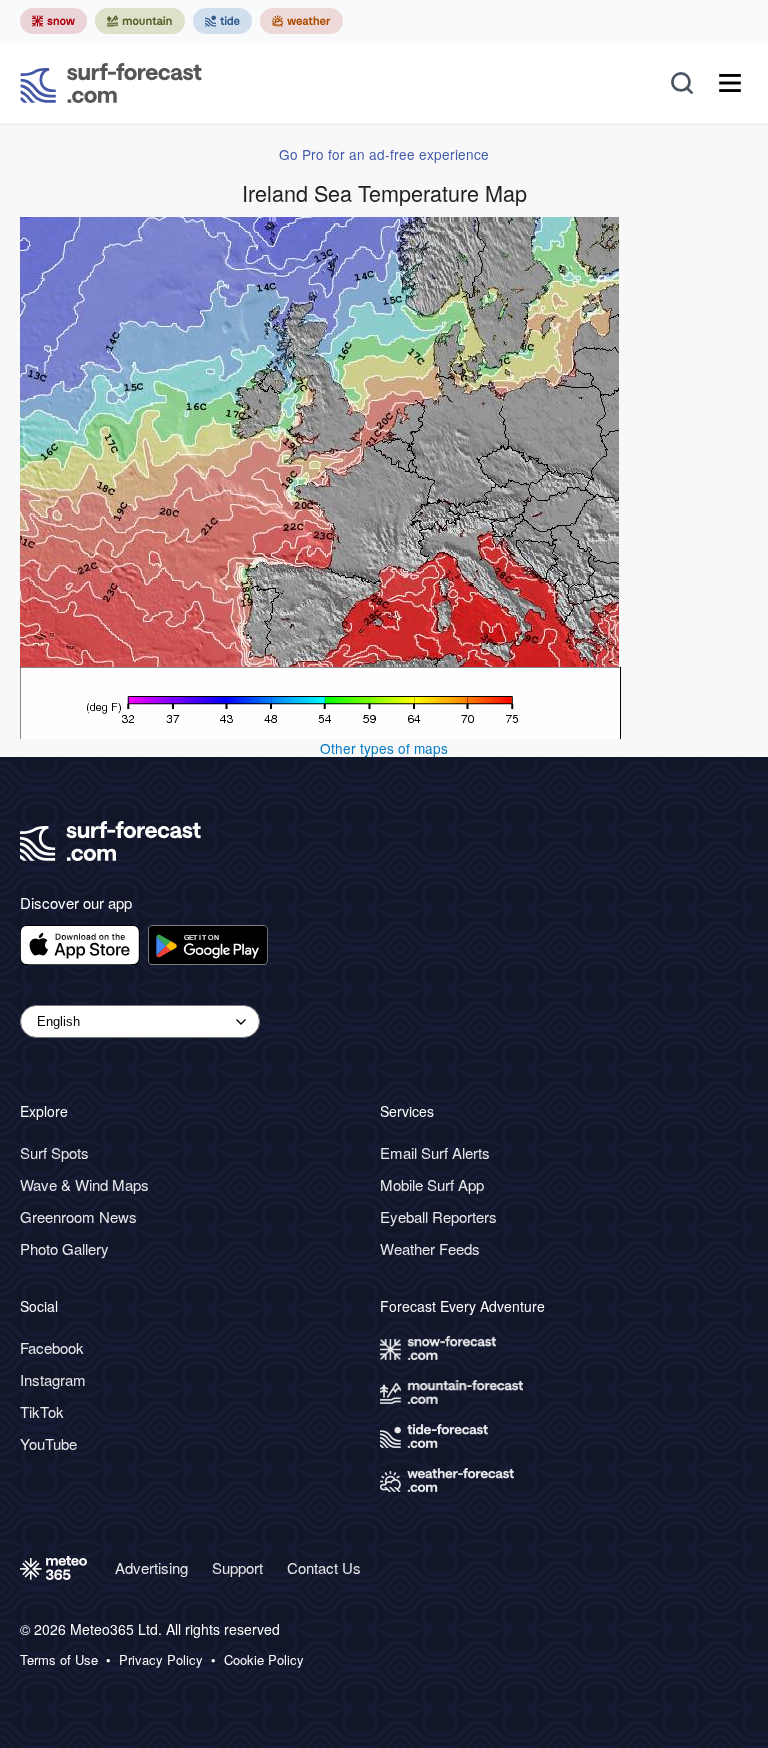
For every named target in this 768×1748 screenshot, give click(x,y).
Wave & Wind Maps (84, 1184)
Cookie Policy (264, 1660)
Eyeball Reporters (438, 1216)
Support (237, 1567)
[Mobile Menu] (730, 83)
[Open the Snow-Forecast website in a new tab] (53, 21)
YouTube (48, 1443)
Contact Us (324, 1567)
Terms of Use (59, 1660)
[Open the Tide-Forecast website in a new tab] (222, 21)
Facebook (52, 1347)
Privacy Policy (161, 1660)
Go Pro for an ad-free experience (384, 154)
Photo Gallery (64, 1248)
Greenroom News (78, 1216)
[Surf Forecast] (111, 83)
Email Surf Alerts (435, 1152)
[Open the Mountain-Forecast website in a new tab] (140, 21)
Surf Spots (54, 1152)
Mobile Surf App (432, 1184)
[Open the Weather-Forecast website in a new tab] (301, 21)
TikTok (42, 1411)
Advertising (151, 1567)
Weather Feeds (430, 1248)
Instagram (53, 1379)
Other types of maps (384, 748)
